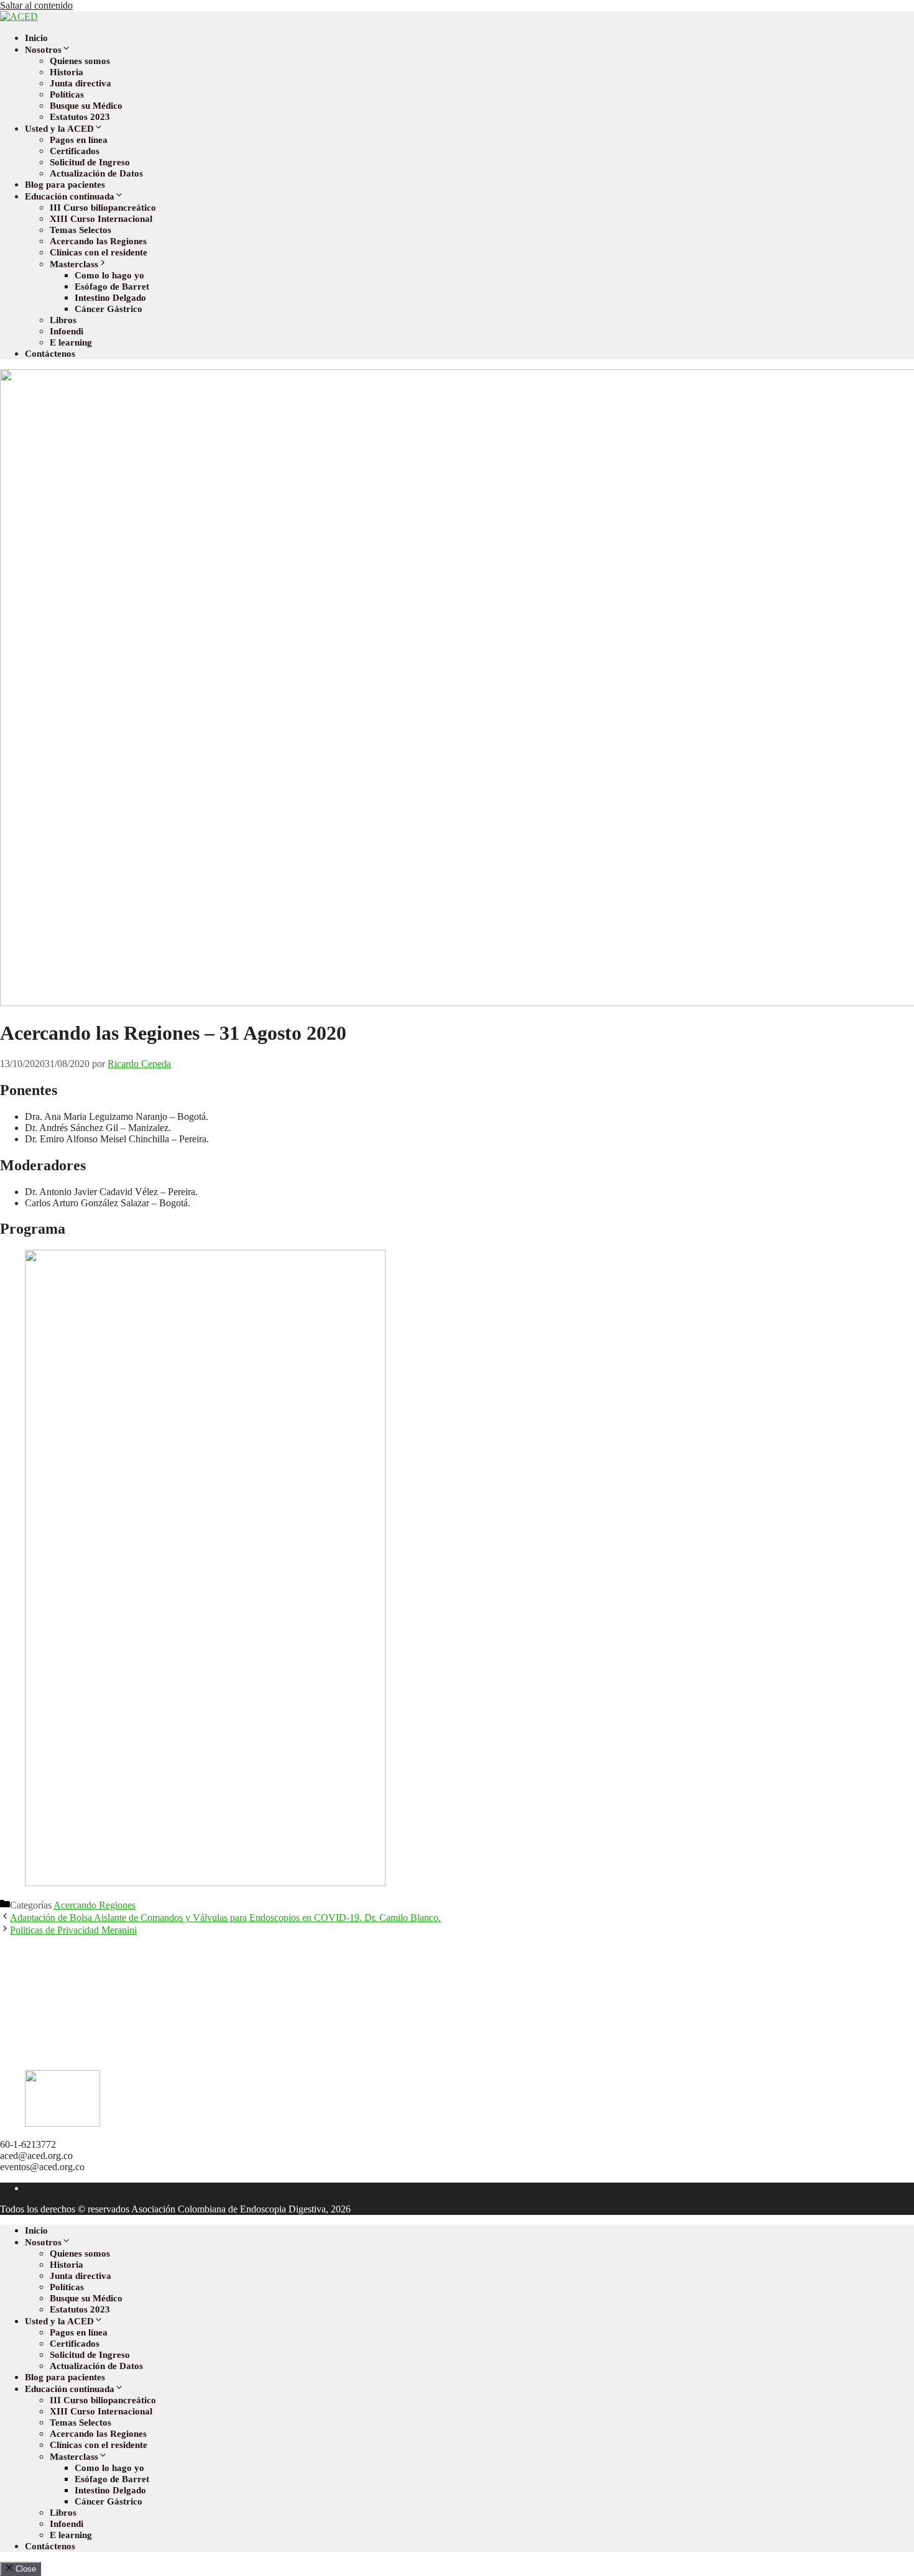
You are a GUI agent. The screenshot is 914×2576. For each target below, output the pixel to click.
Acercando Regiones (95, 1905)
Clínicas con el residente (99, 252)
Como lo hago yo (109, 275)
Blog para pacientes (65, 185)
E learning (71, 342)
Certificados (75, 151)
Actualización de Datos (96, 173)
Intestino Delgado (110, 298)
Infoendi (67, 331)
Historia (67, 72)
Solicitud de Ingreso (90, 162)
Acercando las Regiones (98, 241)
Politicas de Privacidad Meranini (73, 1930)
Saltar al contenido (36, 5)
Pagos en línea (79, 140)
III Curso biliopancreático (103, 208)
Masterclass (74, 264)
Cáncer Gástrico (108, 309)
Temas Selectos (81, 230)
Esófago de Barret (112, 286)
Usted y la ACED (59, 129)
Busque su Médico (86, 106)
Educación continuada (70, 196)
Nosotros (43, 50)
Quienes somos (80, 61)
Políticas (67, 94)
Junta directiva (81, 83)
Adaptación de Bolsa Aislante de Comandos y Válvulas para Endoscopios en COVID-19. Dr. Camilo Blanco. (225, 1918)
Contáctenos (50, 354)
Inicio (36, 38)
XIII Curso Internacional (101, 219)
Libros (63, 320)
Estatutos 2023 (80, 117)
